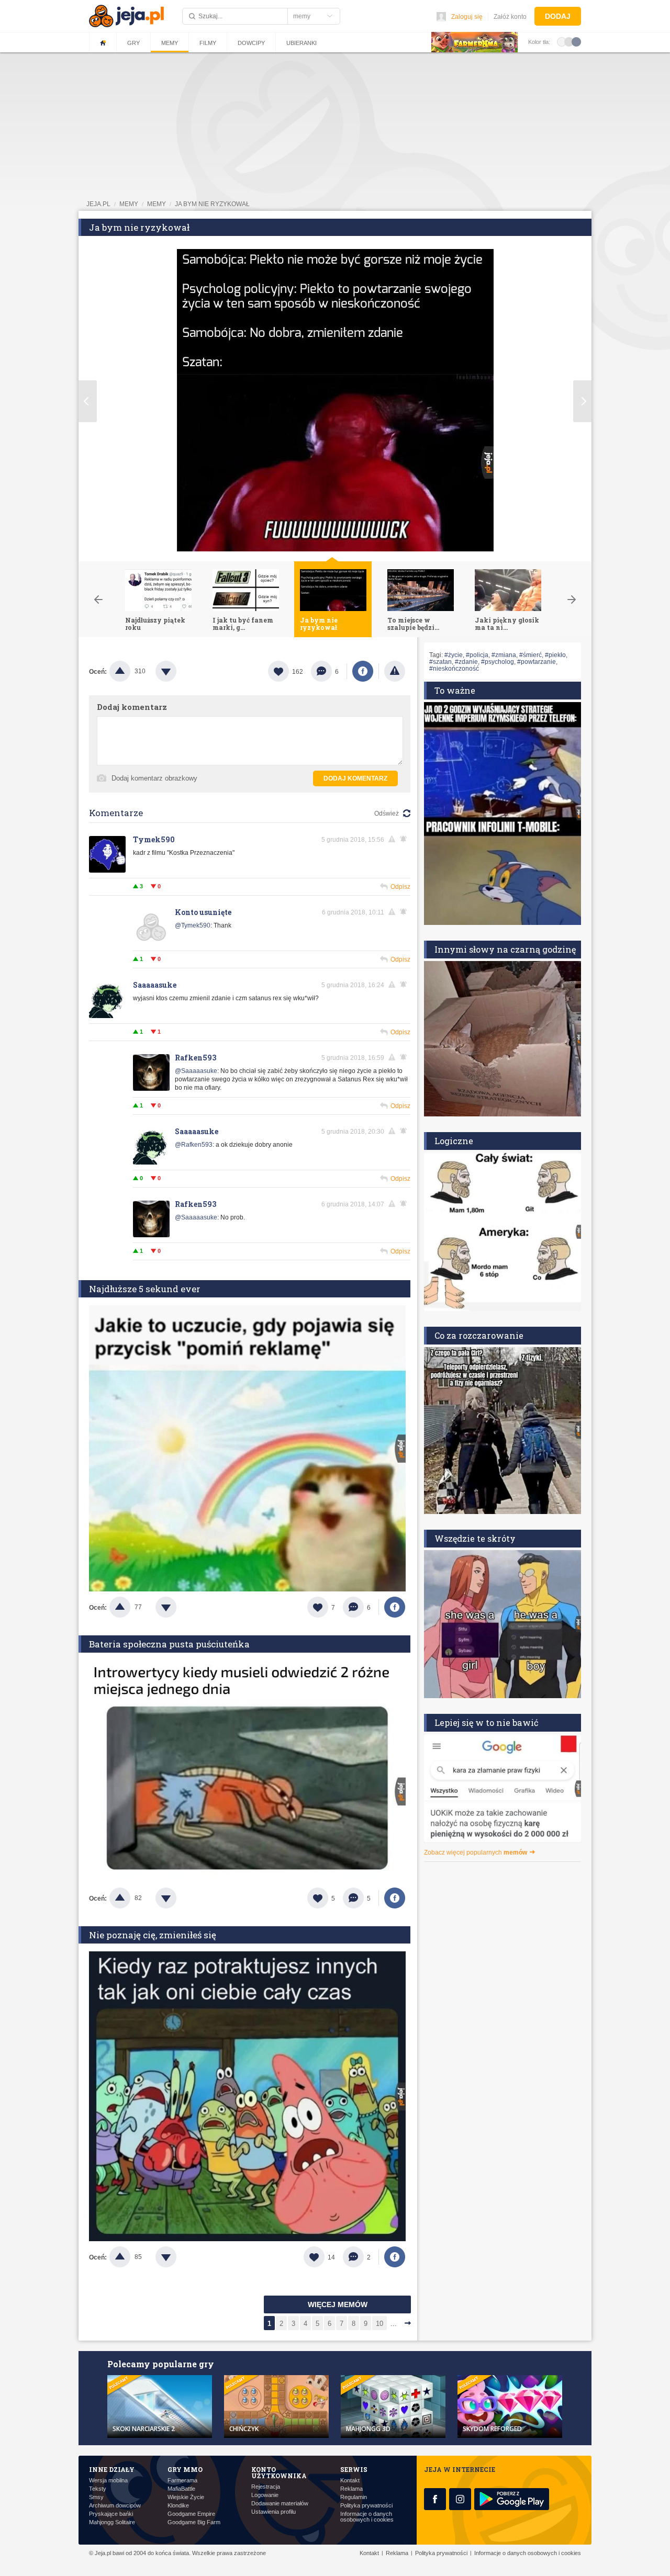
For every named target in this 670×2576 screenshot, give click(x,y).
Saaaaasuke (155, 985)
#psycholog (498, 662)
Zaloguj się (467, 17)
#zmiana (504, 655)
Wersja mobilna (108, 2481)
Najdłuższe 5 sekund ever (145, 1289)
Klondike (178, 2506)
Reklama (351, 2489)
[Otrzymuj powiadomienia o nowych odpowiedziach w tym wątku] (405, 839)
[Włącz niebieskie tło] (576, 41)
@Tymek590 (193, 925)
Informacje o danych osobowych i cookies (367, 2517)
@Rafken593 (194, 1145)
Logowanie (265, 2495)
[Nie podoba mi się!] (178, 671)
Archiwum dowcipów (115, 2506)
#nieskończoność (454, 669)
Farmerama (182, 2481)
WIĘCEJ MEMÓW (338, 2304)
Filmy (208, 43)
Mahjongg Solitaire (112, 2522)
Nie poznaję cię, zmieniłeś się (153, 1935)
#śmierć (531, 655)
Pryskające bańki (111, 2514)
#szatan (440, 662)
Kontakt (350, 2481)
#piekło (555, 655)
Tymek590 (154, 839)
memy (129, 204)
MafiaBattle (181, 2489)
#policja (477, 655)
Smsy (96, 2497)
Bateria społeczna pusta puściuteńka (169, 1644)
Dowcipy (251, 43)
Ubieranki (301, 43)
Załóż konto (510, 17)
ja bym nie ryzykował (212, 204)
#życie (454, 655)
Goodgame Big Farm (194, 2522)
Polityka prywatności (366, 2506)
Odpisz (400, 887)
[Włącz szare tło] (569, 41)
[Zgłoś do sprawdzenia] (395, 671)
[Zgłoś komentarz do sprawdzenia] (394, 839)
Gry (133, 43)
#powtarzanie (537, 662)
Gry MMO (185, 2469)
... (394, 2324)
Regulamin (354, 2497)
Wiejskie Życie (186, 2497)
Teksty (98, 2489)
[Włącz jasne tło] (562, 41)
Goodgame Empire (191, 2514)
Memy (170, 43)
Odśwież (387, 814)
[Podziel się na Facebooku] (363, 671)
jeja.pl (98, 204)
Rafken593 (196, 1058)
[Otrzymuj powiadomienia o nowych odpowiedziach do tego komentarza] (405, 912)
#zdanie (466, 662)
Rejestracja (266, 2487)
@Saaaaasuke (196, 1071)
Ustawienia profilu (273, 2512)
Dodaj (558, 16)
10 (379, 2324)
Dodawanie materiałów (280, 2504)
